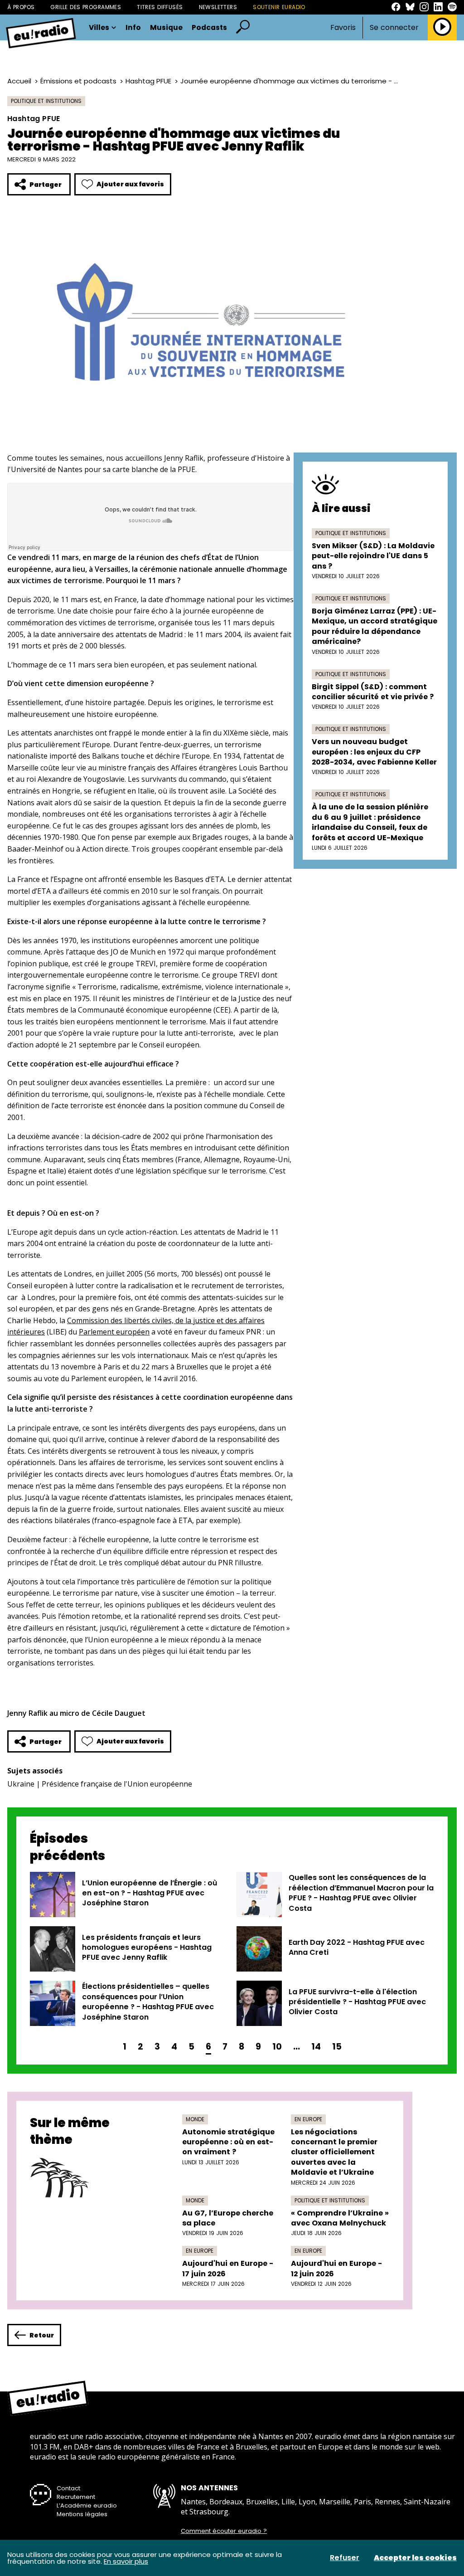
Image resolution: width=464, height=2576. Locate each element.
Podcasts (209, 28)
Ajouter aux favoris (130, 184)
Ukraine (21, 1784)
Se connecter (394, 28)
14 (316, 2047)
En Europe (308, 2119)
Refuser (345, 2558)
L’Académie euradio (87, 2505)
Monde (195, 2119)
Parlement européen (114, 1332)
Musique (166, 28)
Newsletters (218, 7)
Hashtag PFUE (148, 81)
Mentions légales (82, 2514)
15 (337, 2047)
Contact (68, 2488)
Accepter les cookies (415, 2558)
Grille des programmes (86, 7)
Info (133, 28)
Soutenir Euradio (279, 7)
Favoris (343, 27)
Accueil (19, 81)
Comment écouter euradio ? (224, 2531)
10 (277, 2047)
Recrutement (76, 2497)
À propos (21, 7)
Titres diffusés (160, 7)
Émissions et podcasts (78, 81)
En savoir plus (126, 2561)
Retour (42, 2335)
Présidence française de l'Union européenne (117, 1784)
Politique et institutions (46, 101)
